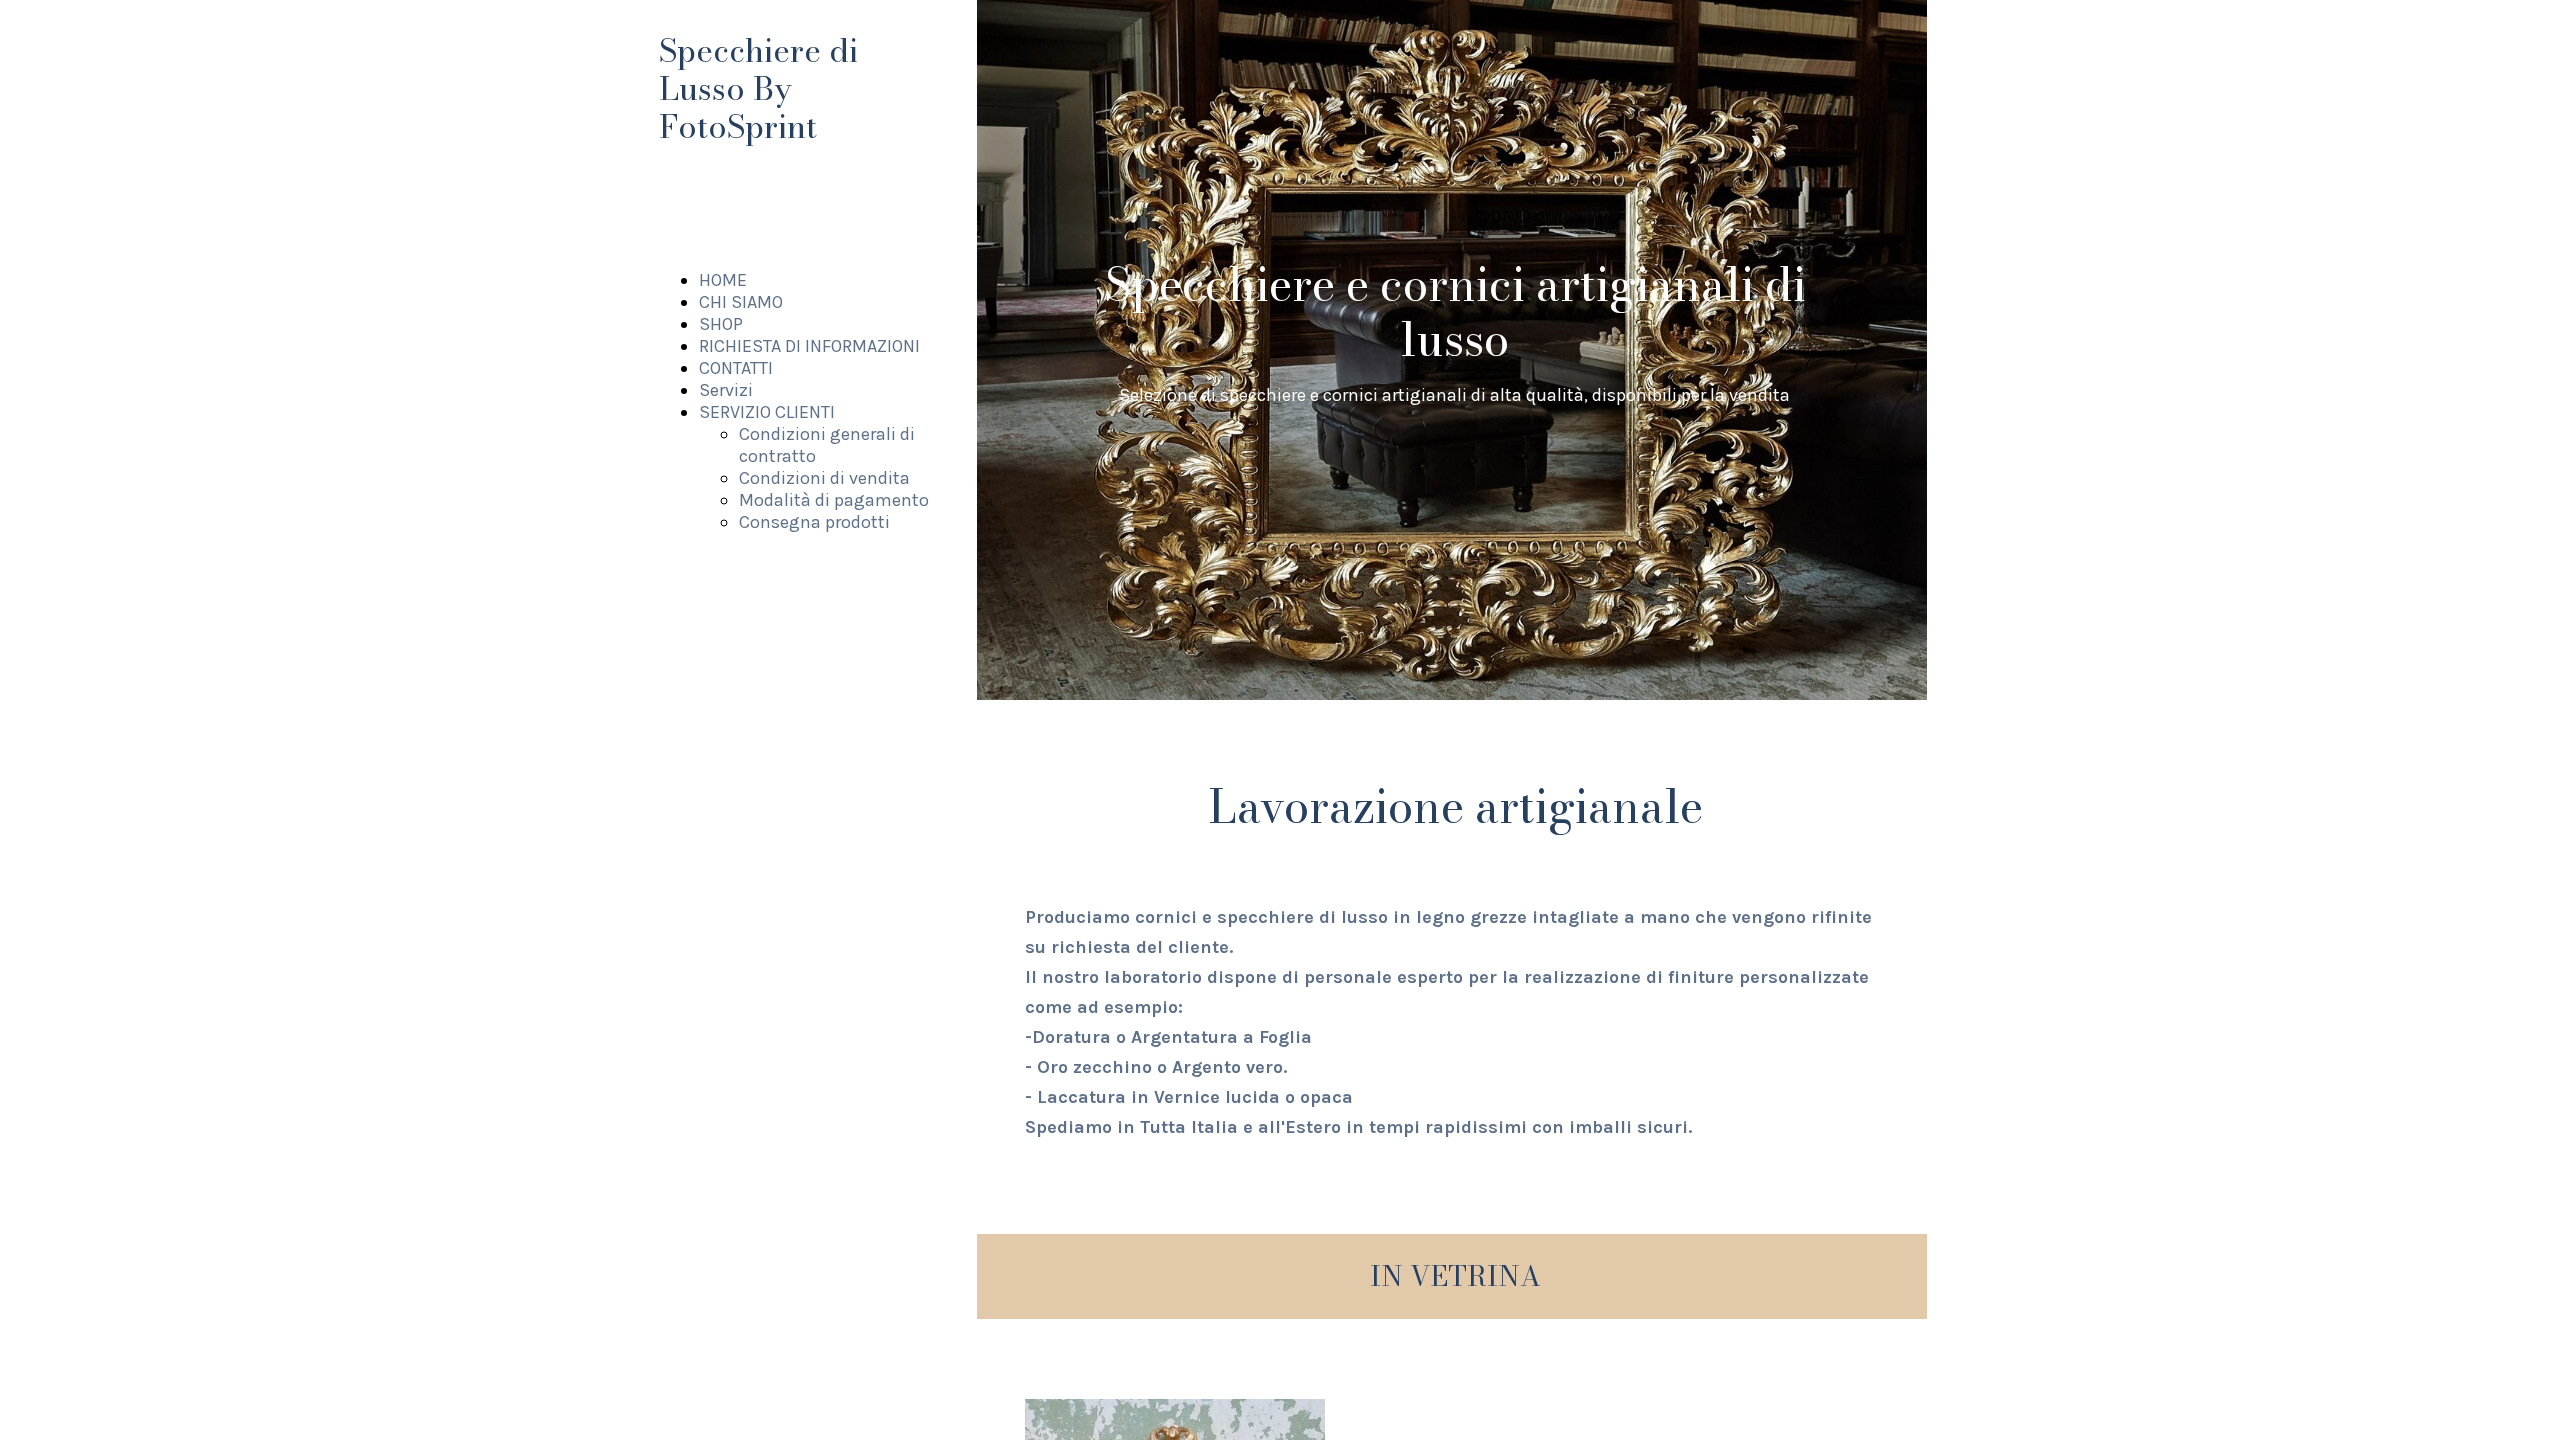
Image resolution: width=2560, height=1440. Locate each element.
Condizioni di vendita (824, 478)
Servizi (726, 390)
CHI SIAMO (741, 302)
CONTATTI (736, 368)
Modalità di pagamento (834, 500)
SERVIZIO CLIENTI (767, 412)
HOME (723, 280)
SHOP (721, 324)
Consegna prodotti (814, 522)
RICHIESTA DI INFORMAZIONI (809, 346)
